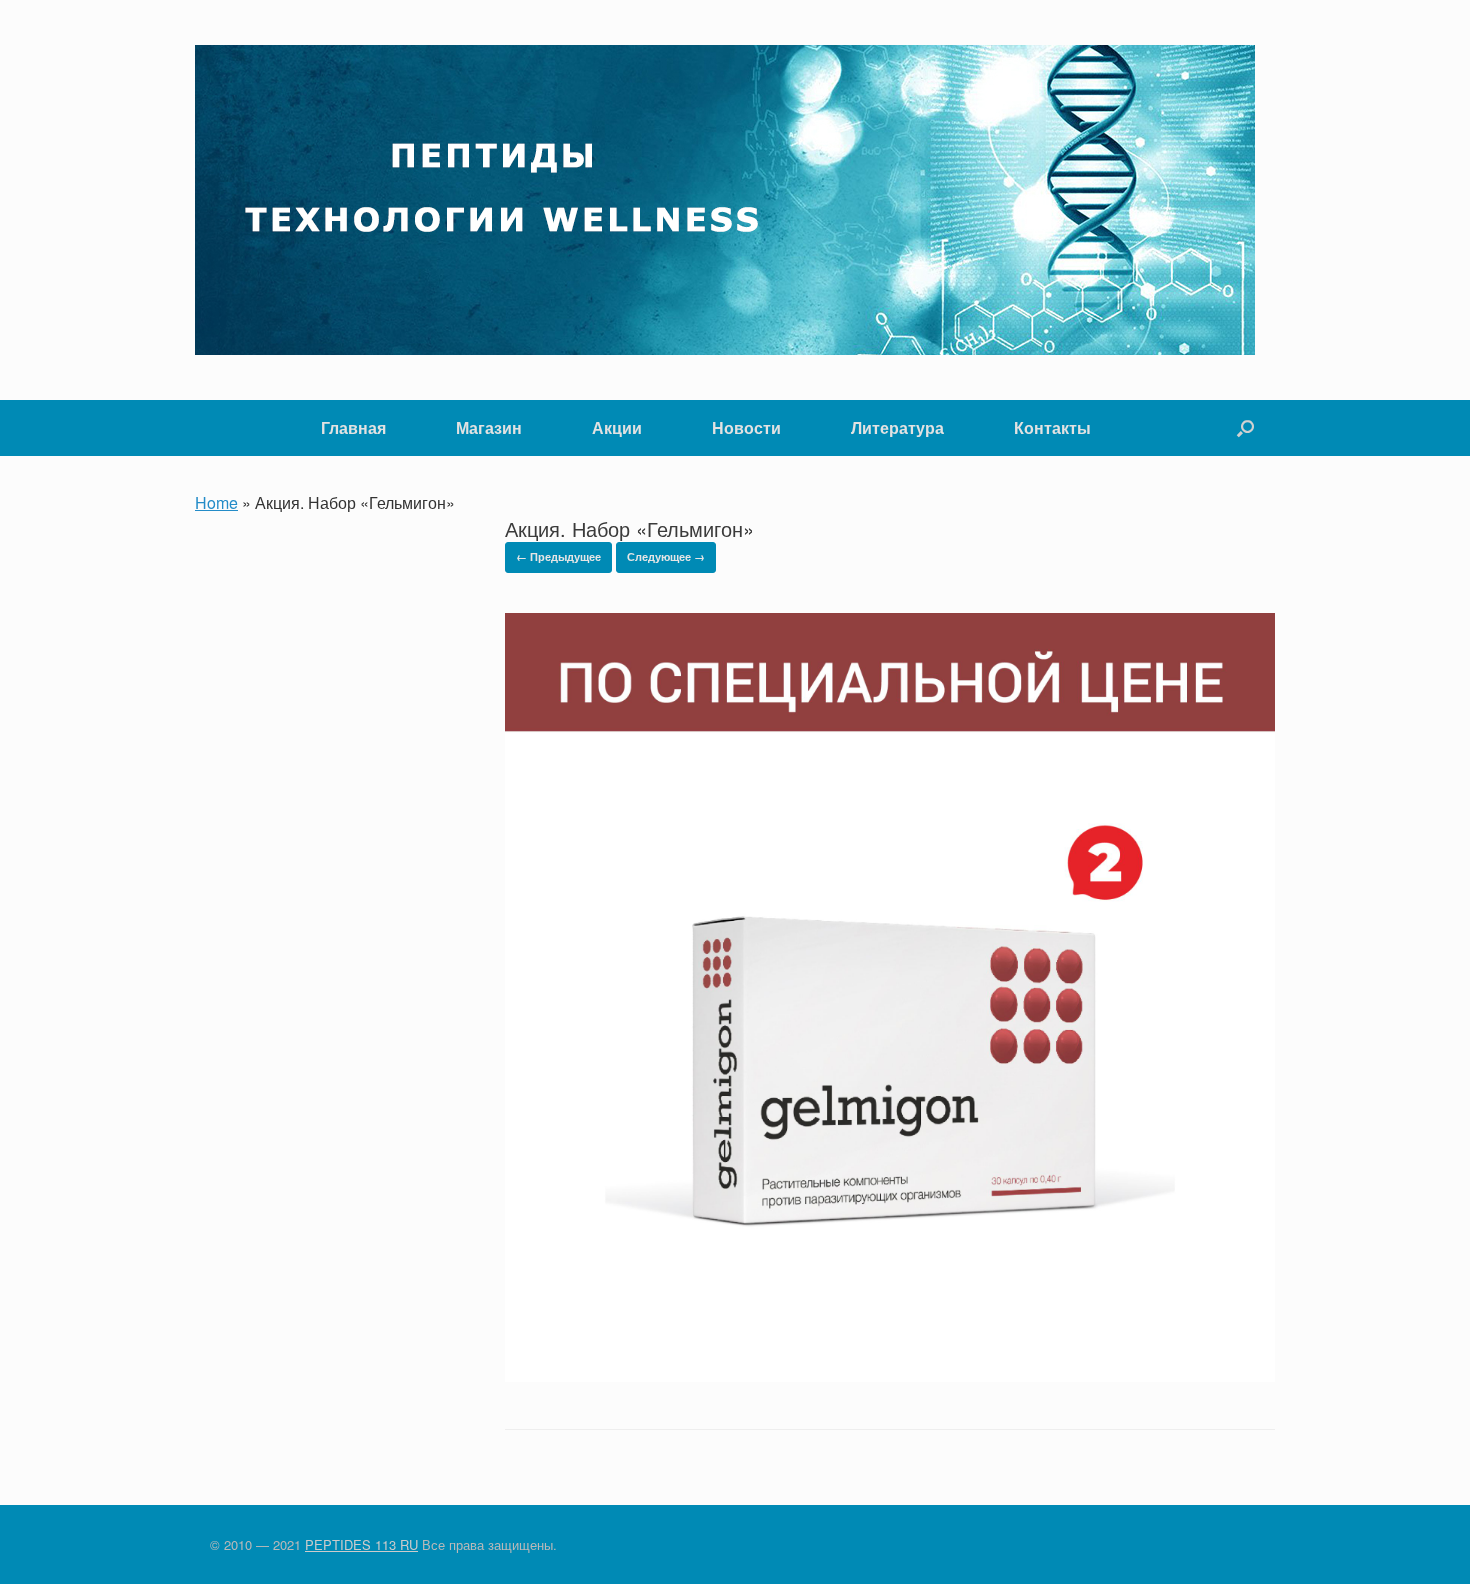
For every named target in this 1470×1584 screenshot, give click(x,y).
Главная (353, 427)
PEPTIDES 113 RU (361, 1544)
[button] (1245, 428)
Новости (746, 427)
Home (216, 502)
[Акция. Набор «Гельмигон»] (890, 1375)
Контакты (1052, 427)
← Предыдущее (558, 556)
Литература (897, 427)
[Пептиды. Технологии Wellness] (725, 200)
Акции (617, 427)
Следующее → (666, 556)
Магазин (489, 427)
